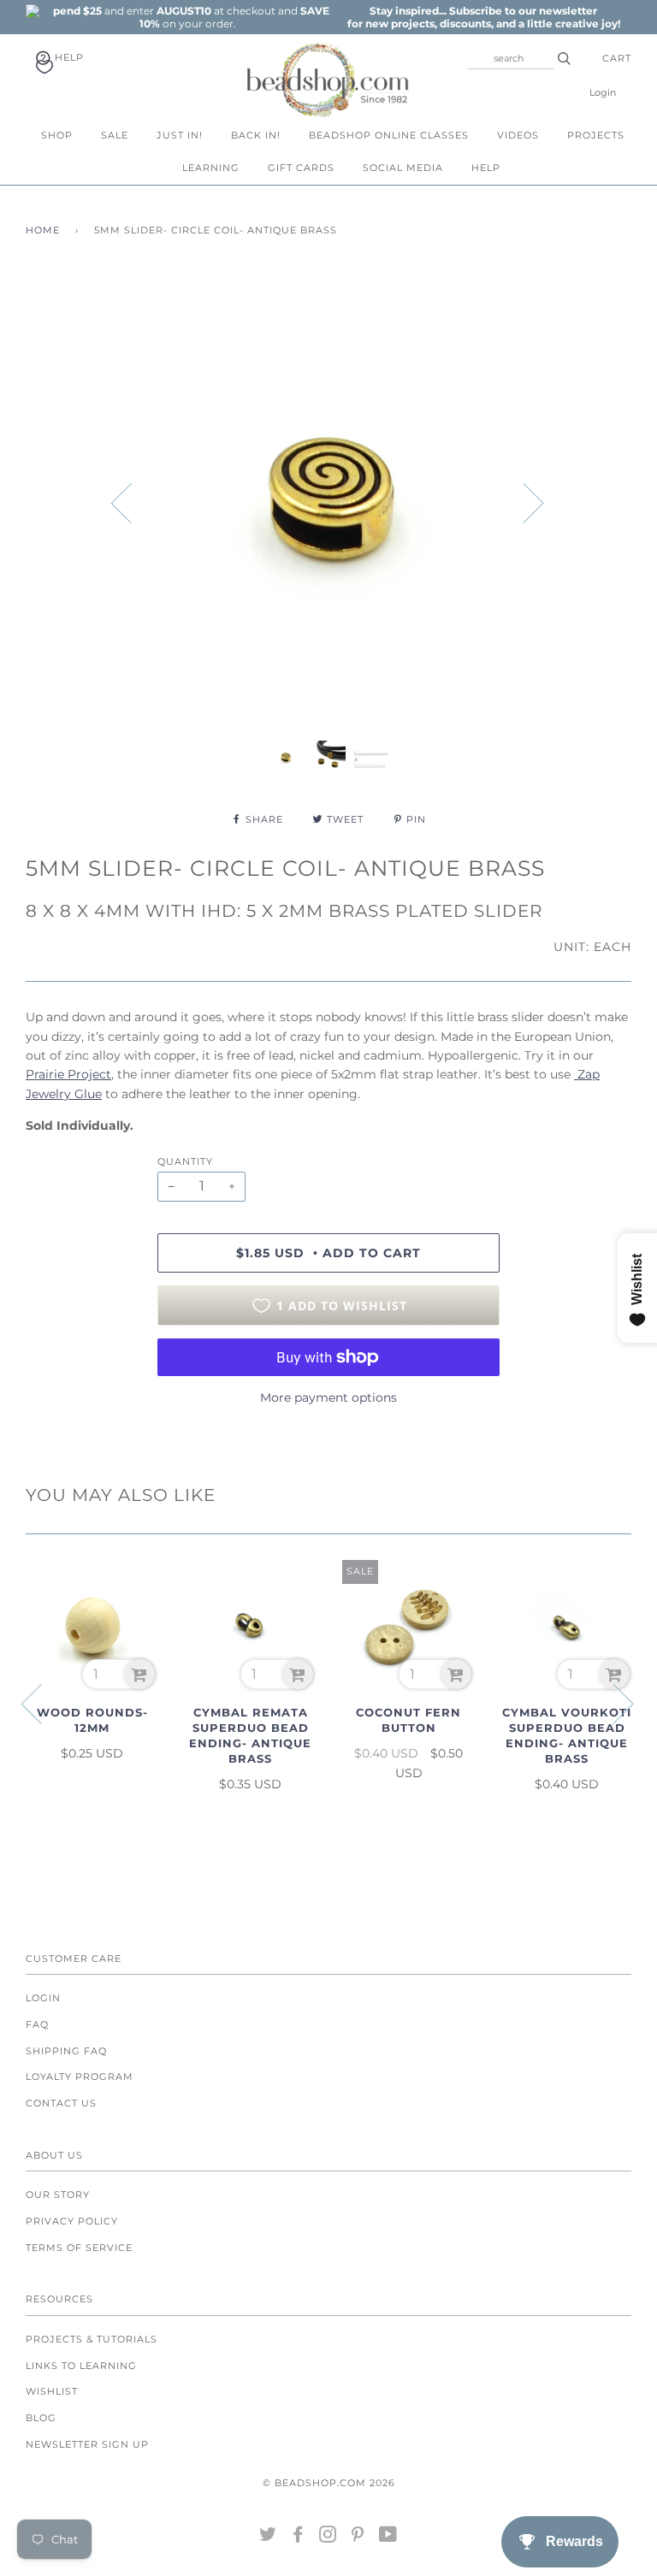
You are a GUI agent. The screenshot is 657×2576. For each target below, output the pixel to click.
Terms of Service (79, 2248)
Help (68, 57)
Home (43, 230)
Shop (57, 135)
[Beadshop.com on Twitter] (268, 2538)
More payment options (328, 1397)
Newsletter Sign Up (87, 2444)
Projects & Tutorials (92, 2339)
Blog (41, 2418)
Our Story (58, 2195)
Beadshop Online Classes (389, 135)
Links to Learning (81, 2366)
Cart (617, 58)
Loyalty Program (80, 2077)
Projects (596, 135)
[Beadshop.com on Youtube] (388, 2538)
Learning (211, 168)
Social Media (403, 168)
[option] (187, 17)
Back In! (256, 135)
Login (603, 92)
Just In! (180, 135)
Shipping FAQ (66, 2051)
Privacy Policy (72, 2221)
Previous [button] (132, 502)
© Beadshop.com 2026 (329, 2483)
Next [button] (523, 502)
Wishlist (52, 2391)
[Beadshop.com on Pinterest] (358, 2538)
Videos (518, 135)
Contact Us (61, 2103)
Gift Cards (301, 168)
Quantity (185, 1161)
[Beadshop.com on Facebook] (298, 2538)
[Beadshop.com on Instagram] (328, 2538)
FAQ (37, 2024)
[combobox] (511, 58)
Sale (115, 135)
